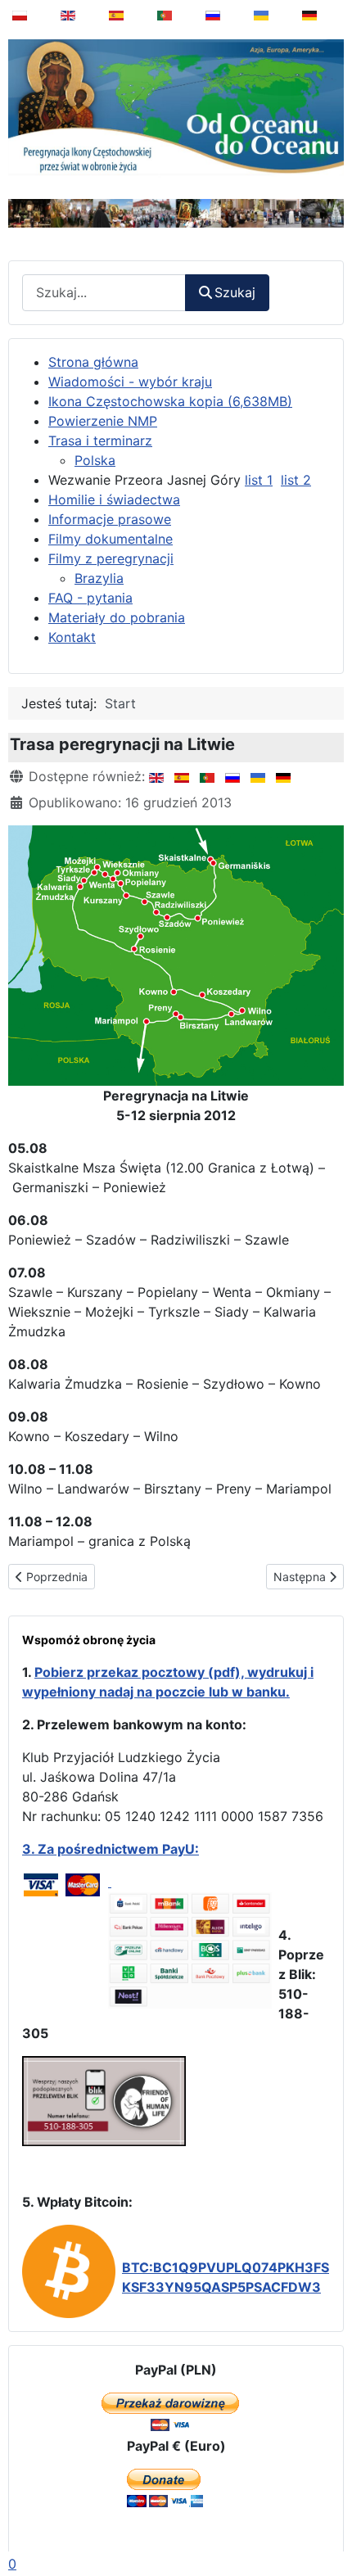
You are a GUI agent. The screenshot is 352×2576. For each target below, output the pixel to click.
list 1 (259, 480)
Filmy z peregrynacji (111, 558)
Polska (95, 460)
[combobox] (104, 293)
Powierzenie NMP (103, 421)
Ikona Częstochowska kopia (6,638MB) (170, 401)
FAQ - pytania (90, 598)
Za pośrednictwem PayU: (118, 1849)
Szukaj (235, 292)
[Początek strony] (328, 2522)
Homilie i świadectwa (114, 499)
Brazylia (99, 578)
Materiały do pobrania (117, 617)
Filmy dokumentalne (111, 539)
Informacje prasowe (110, 519)
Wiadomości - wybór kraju (130, 382)
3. (30, 1849)
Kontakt (72, 637)
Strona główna (93, 362)
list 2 (296, 480)
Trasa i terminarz (100, 441)
